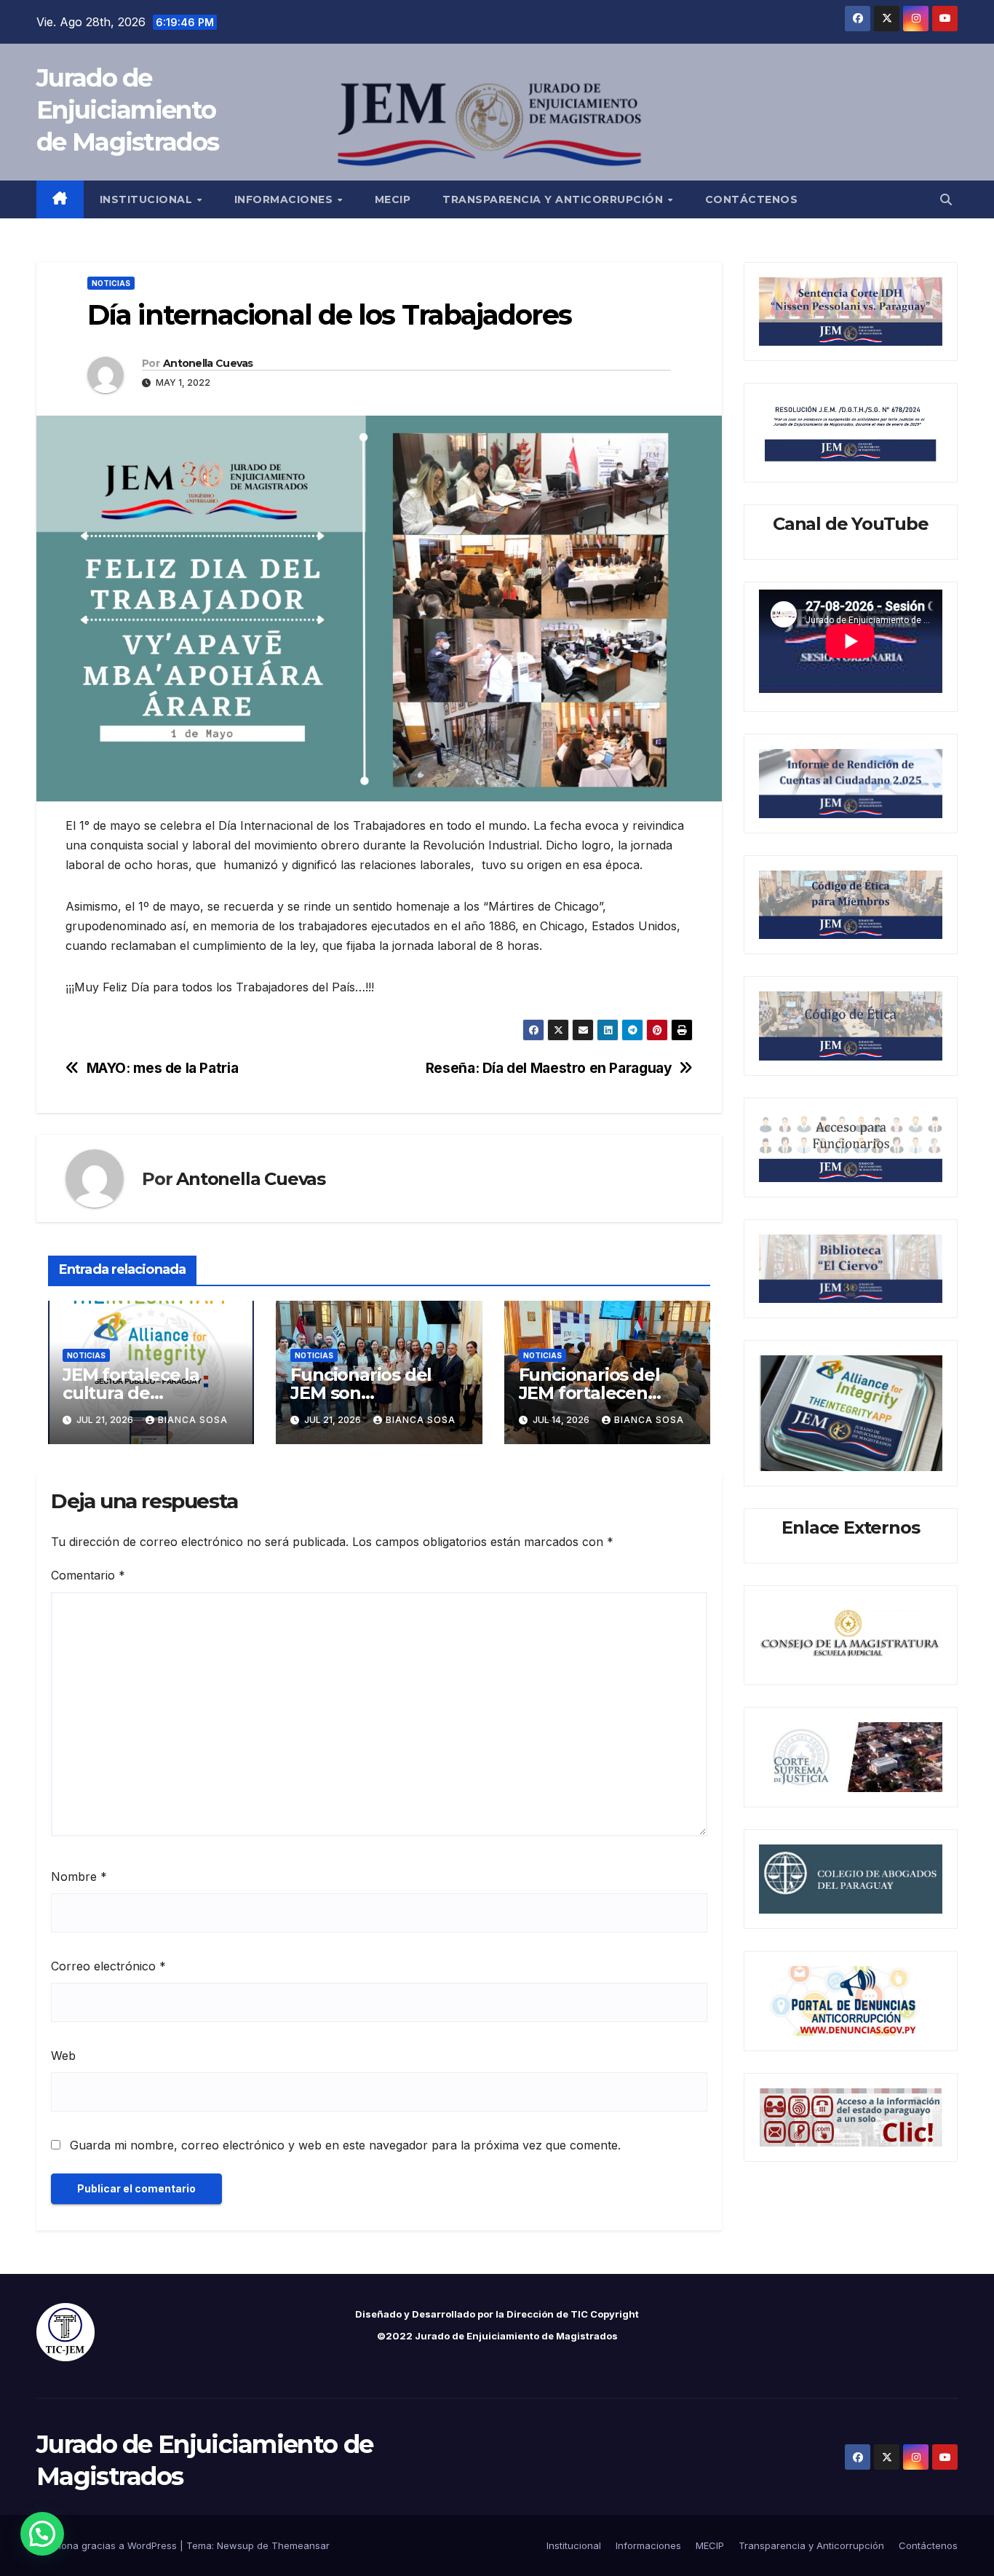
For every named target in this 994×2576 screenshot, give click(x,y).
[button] (946, 199)
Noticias (111, 283)
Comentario (88, 1575)
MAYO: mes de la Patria (163, 1068)
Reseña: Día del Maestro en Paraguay (549, 1068)
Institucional (148, 199)
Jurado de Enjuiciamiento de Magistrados (127, 110)
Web (63, 2056)
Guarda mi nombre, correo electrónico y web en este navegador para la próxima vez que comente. (345, 2145)
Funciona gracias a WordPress (108, 2545)
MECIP (393, 199)
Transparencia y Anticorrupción (554, 199)
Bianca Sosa (193, 1420)
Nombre (79, 1876)
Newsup (235, 2545)
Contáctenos (752, 199)
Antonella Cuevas (208, 363)
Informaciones (285, 199)
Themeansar (301, 2545)
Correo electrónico (108, 1966)
